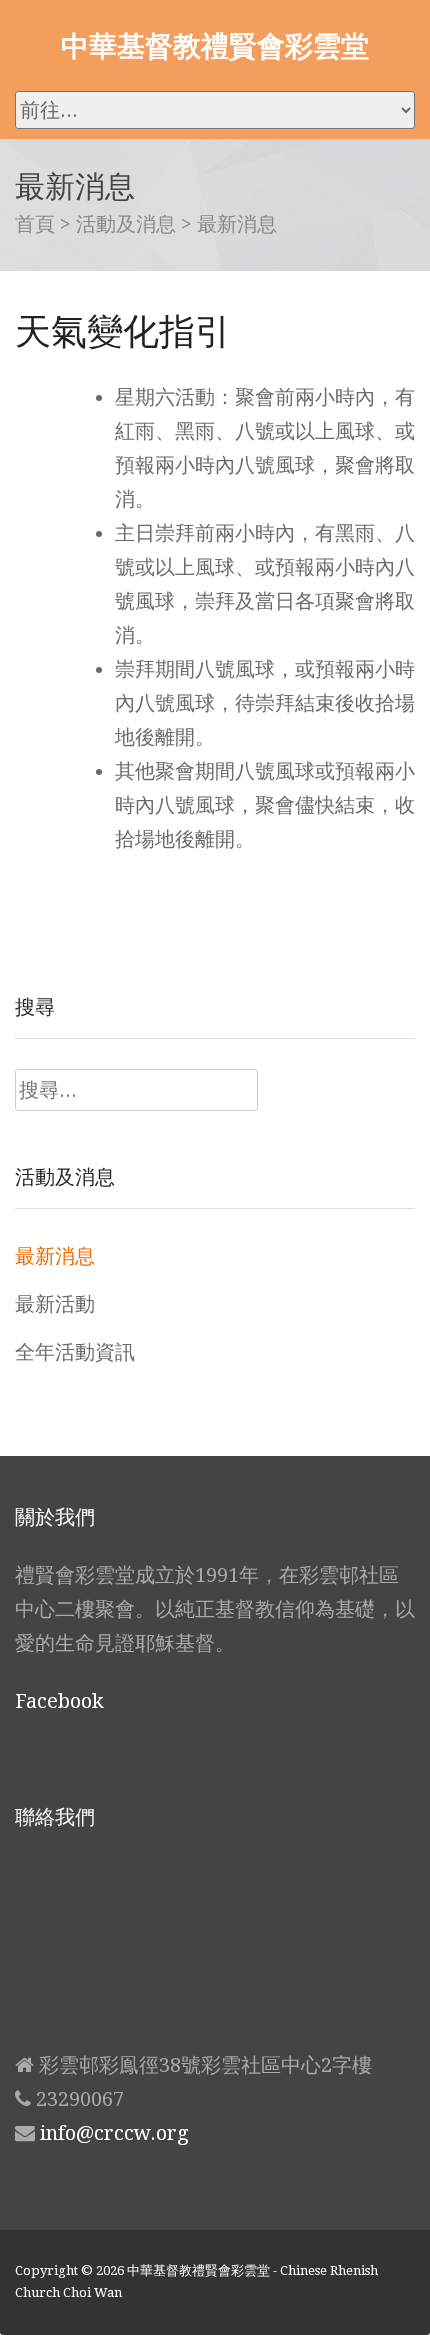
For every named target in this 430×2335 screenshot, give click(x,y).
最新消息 (55, 1256)
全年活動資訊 (75, 1352)
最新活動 (55, 1304)
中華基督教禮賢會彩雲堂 (215, 45)
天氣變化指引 (123, 330)
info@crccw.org (114, 2133)
